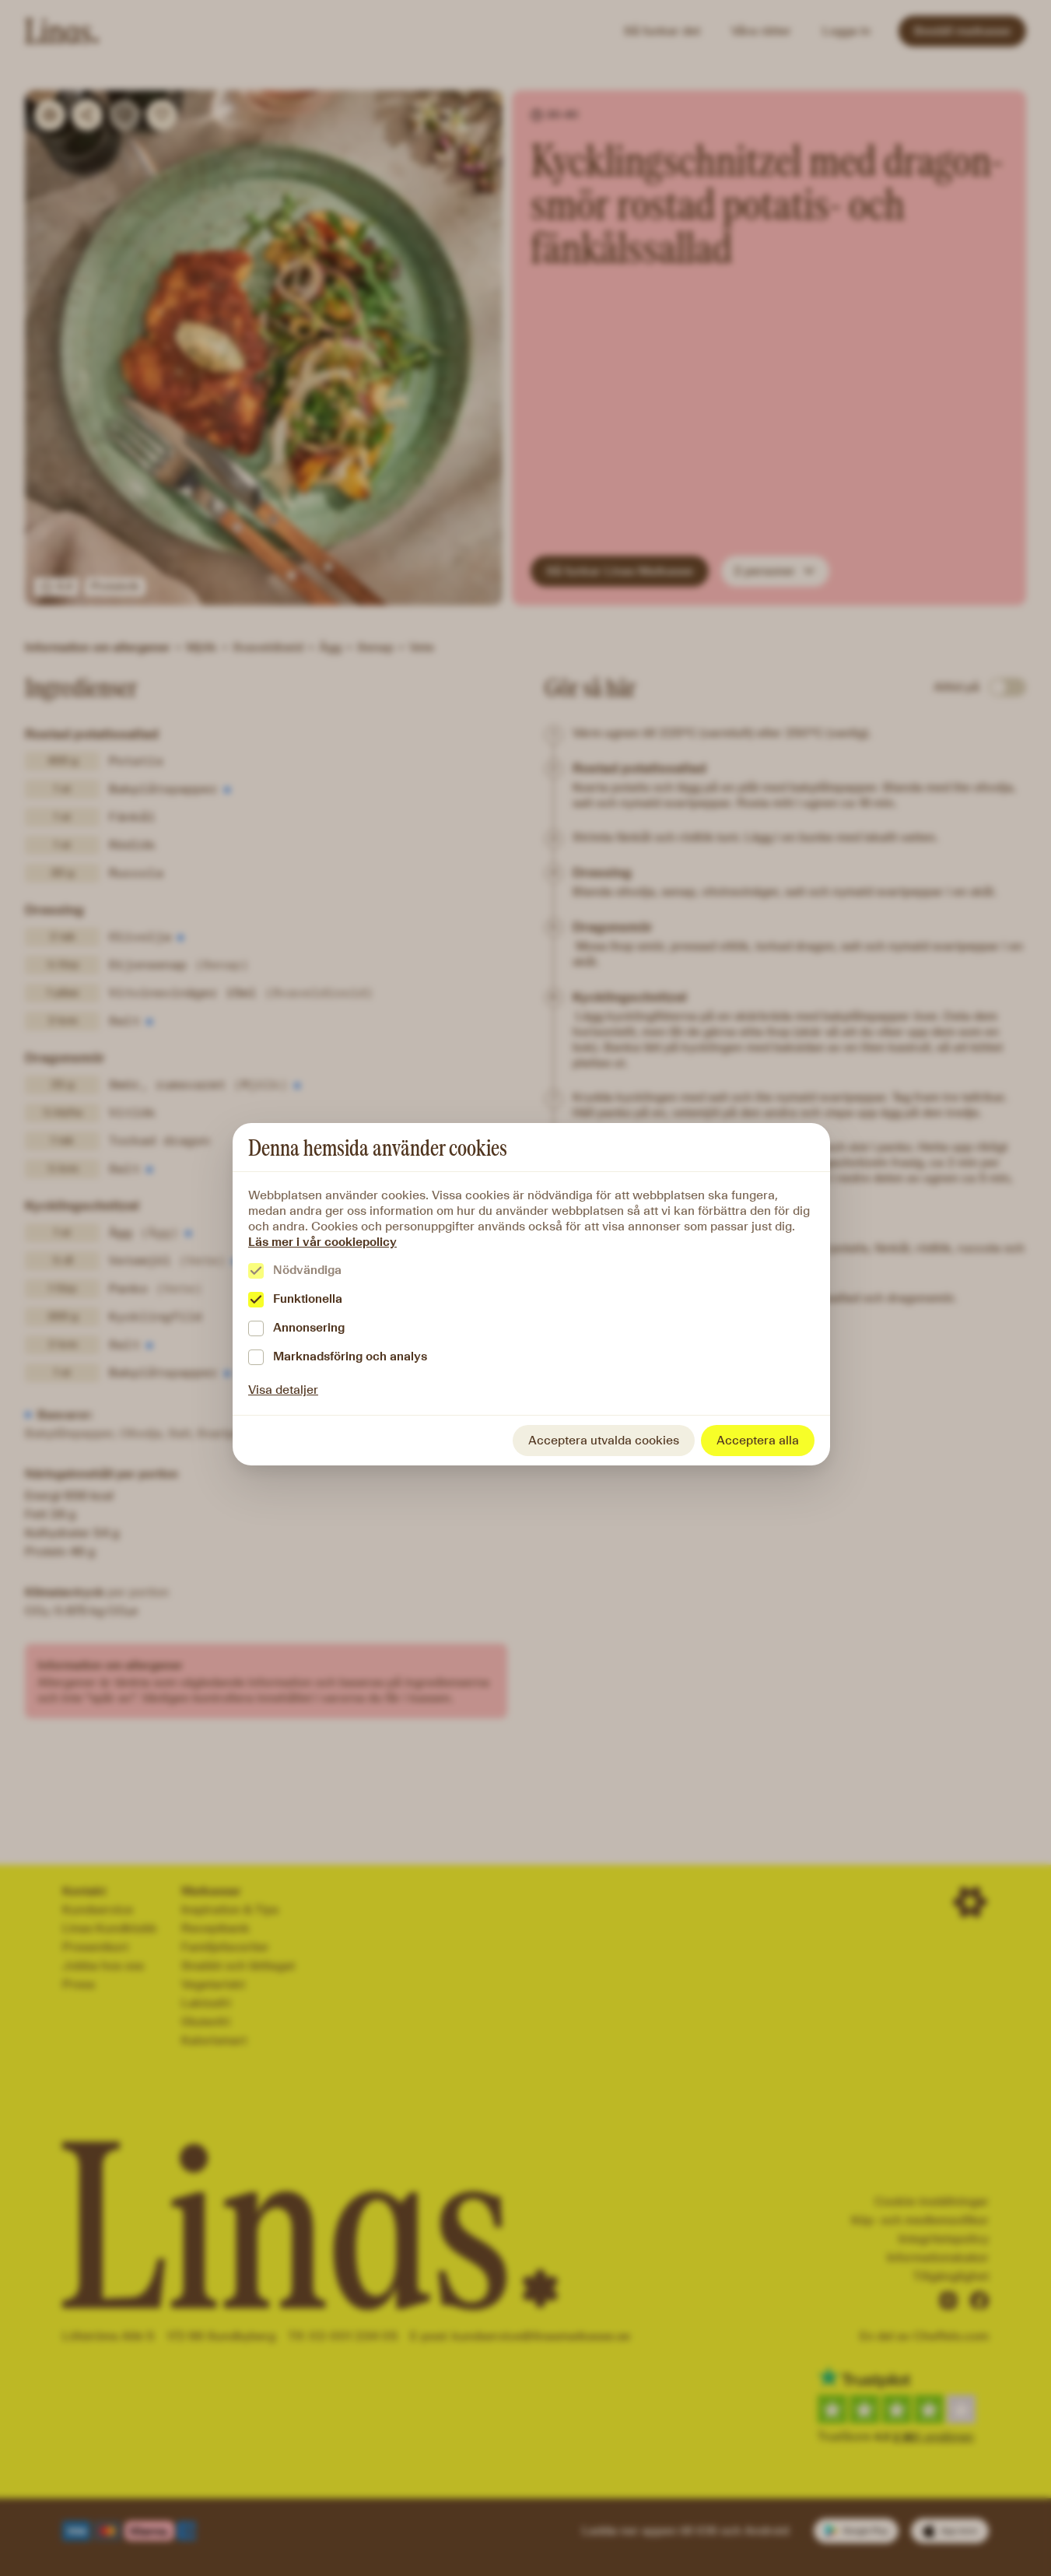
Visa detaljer (283, 1390)
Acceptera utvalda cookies (604, 1440)
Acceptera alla (758, 1440)
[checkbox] (256, 1271)
